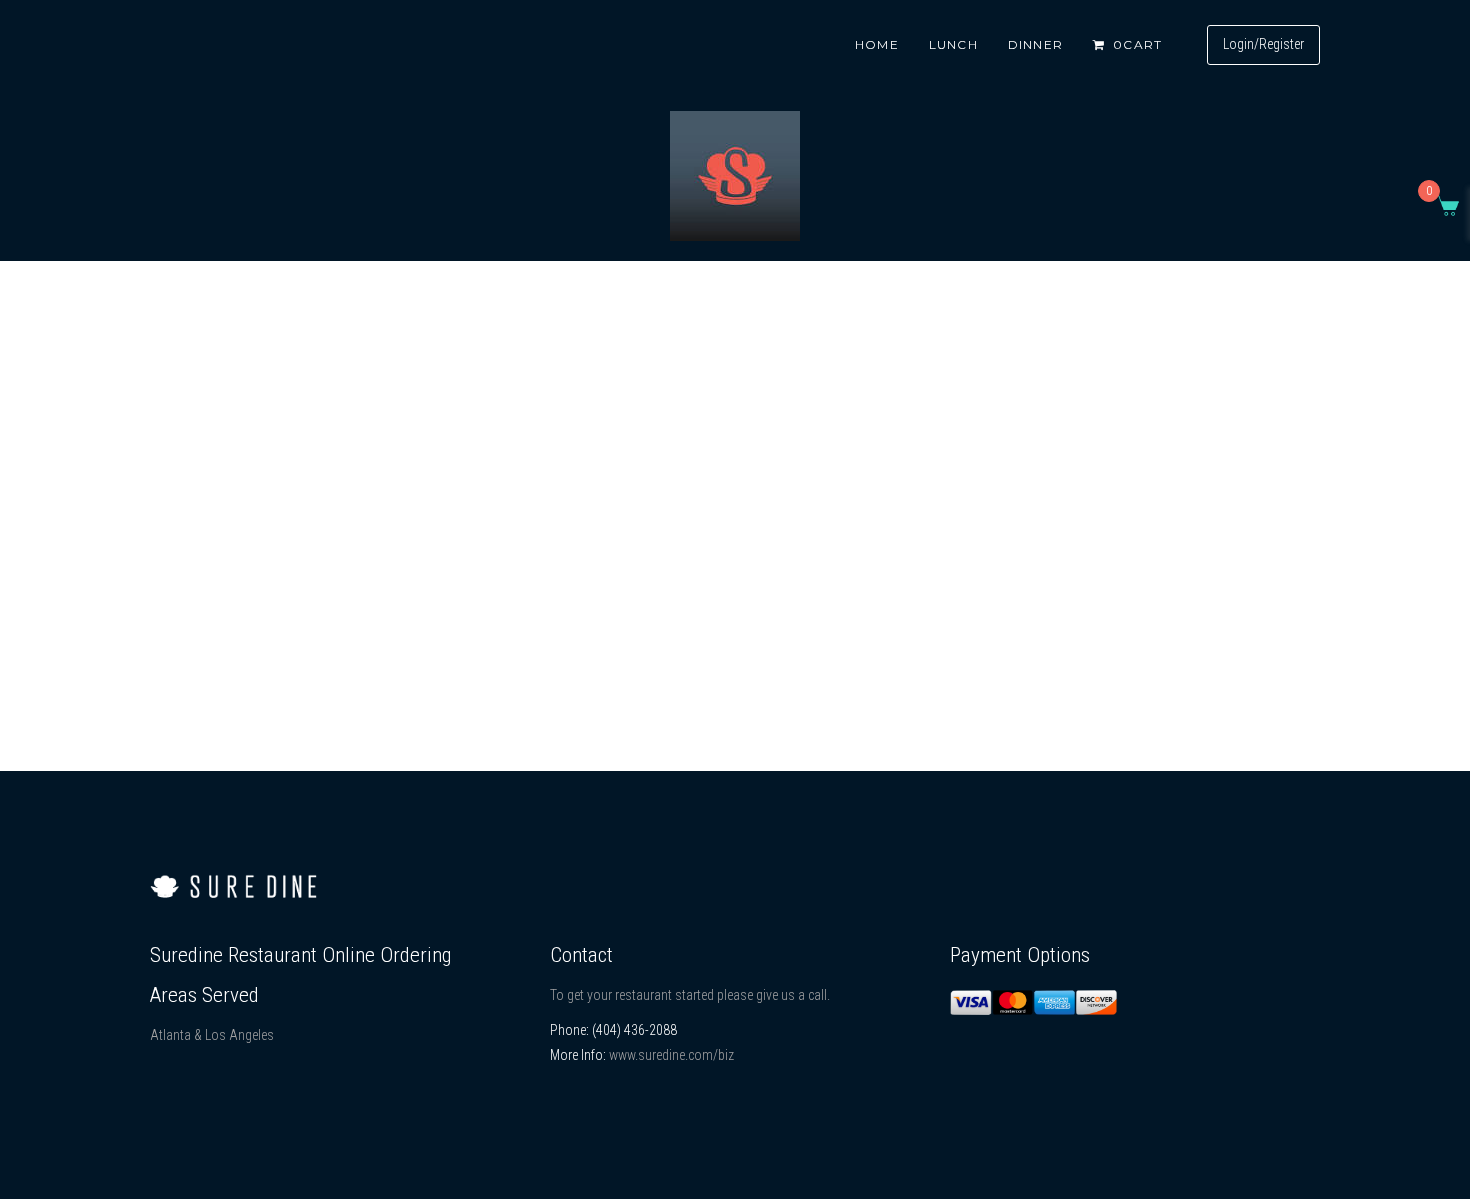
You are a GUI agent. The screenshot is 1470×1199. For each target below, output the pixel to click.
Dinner (1035, 44)
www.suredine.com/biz (671, 1055)
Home (877, 44)
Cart (1137, 44)
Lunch (953, 44)
